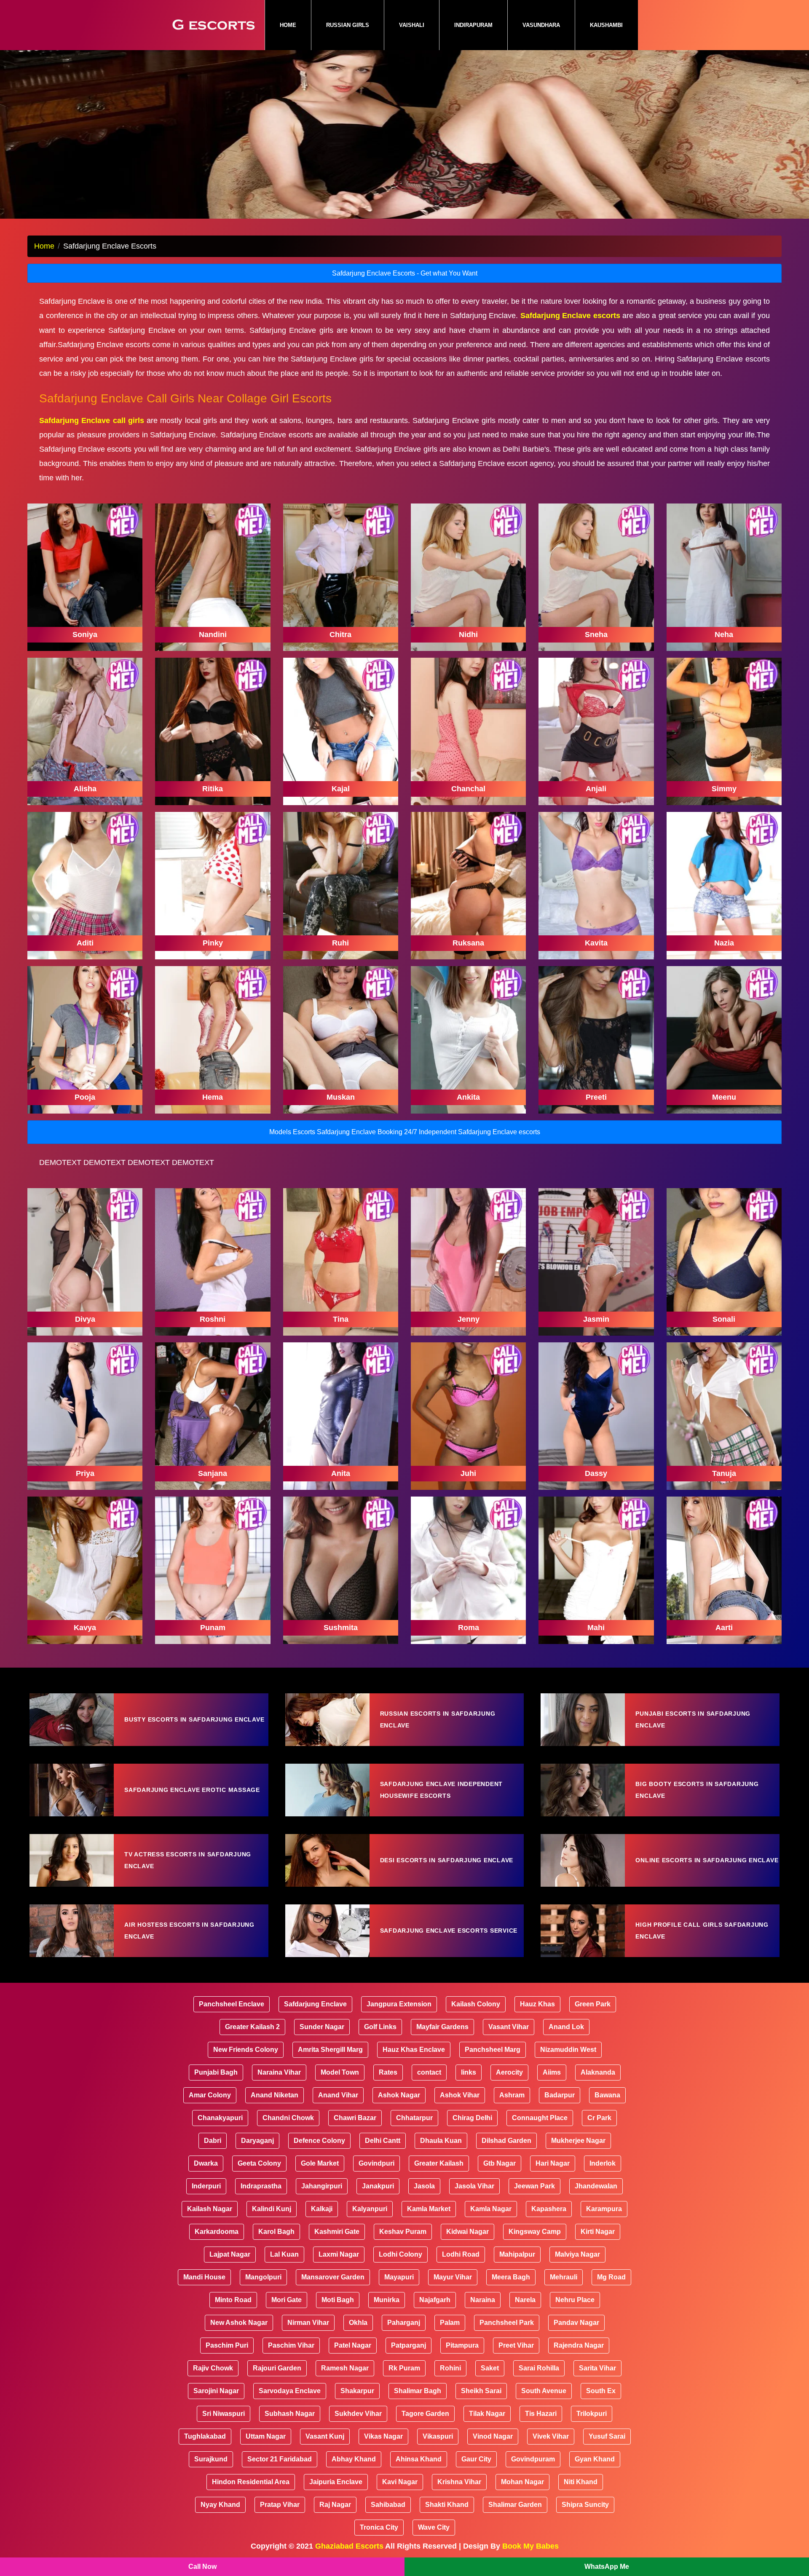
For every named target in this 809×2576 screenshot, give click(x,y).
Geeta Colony (259, 2163)
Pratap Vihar (280, 2505)
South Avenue (544, 2391)
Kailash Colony (476, 2004)
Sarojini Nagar (216, 2391)
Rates (388, 2072)
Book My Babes (530, 2546)
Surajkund (211, 2459)
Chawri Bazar (355, 2118)
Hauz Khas (537, 2004)
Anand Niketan (275, 2095)
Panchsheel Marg (493, 2050)
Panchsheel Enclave (232, 2004)
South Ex (601, 2391)
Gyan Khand (595, 2459)
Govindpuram (533, 2459)
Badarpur (560, 2095)
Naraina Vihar (279, 2072)
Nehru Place (575, 2300)
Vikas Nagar (383, 2436)
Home (295, 25)
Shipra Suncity (585, 2505)
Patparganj (409, 2345)
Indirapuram (473, 25)
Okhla (358, 2323)
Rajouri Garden (277, 2368)
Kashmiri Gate (337, 2232)
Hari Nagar (553, 2163)
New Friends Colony (246, 2050)
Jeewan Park (534, 2186)
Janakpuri (378, 2186)
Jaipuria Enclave (336, 2482)
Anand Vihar (338, 2095)
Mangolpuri (263, 2277)
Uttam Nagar (266, 2436)
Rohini (450, 2368)
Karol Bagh (276, 2232)
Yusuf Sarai (607, 2436)
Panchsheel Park (507, 2323)
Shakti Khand (447, 2505)
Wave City (434, 2527)
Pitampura (462, 2345)
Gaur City (476, 2459)
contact (429, 2072)
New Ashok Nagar (239, 2323)
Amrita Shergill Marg (330, 2050)
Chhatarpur (414, 2118)
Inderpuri (206, 2186)
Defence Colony (319, 2141)
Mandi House (204, 2277)
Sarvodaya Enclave (290, 2391)
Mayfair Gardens (442, 2027)
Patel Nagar (353, 2345)
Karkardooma (217, 2232)
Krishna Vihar (459, 2482)
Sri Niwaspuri (224, 2414)
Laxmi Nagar (339, 2254)
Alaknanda (598, 2072)
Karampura (604, 2209)
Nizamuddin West (568, 2050)
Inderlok (603, 2163)
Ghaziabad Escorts (349, 2546)
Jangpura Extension (399, 2004)
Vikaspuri (438, 2436)
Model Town (340, 2072)
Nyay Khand (220, 2505)
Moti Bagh (338, 2300)
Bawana (607, 2095)
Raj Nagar (335, 2505)
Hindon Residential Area (251, 2482)
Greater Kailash (439, 2163)
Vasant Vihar (509, 2027)
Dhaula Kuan (441, 2141)
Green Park (593, 2004)
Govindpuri (376, 2163)
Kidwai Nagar (467, 2232)
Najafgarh (435, 2300)
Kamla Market (429, 2209)
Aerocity (509, 2072)
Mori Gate (287, 2300)
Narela (525, 2300)
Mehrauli (564, 2277)
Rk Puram (404, 2368)
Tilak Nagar (487, 2414)
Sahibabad (388, 2505)
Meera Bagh (511, 2277)
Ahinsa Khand (419, 2459)
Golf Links (380, 2027)
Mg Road (611, 2277)
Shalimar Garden (515, 2505)
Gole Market (320, 2163)
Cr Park (599, 2118)
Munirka (387, 2300)
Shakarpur (357, 2391)
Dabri (213, 2141)
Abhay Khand (354, 2459)
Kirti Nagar (598, 2232)
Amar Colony (210, 2095)
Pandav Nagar (576, 2323)
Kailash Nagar (210, 2209)
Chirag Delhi (472, 2118)
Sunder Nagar (322, 2027)
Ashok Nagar (399, 2095)
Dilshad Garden (506, 2141)
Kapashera (549, 2209)
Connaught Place (540, 2118)
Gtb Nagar (500, 2163)
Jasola (424, 2186)
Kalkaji (322, 2209)
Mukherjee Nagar (578, 2141)
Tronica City (379, 2527)
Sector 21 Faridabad (280, 2459)
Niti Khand (581, 2482)
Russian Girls (348, 25)
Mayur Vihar (453, 2277)
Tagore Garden (425, 2414)
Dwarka (206, 2163)
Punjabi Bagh (216, 2072)
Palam (450, 2323)
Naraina (483, 2300)
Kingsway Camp (535, 2232)
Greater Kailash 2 (252, 2027)
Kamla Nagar (491, 2209)
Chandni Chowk (288, 2118)
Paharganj (404, 2323)
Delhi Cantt (383, 2141)
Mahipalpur (517, 2254)
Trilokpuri (592, 2414)
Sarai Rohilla (539, 2368)
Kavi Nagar (400, 2482)
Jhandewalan (596, 2186)
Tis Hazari (541, 2414)
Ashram (512, 2095)
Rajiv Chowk (213, 2368)
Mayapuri (399, 2277)
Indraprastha (261, 2186)
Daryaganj (257, 2141)
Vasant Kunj (325, 2436)
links (469, 2072)
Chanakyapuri (220, 2118)
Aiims (552, 2072)
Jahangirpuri (322, 2186)
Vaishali (412, 25)
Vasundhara (541, 25)
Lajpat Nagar (230, 2254)
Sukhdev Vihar (358, 2414)
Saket (490, 2368)
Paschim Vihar (291, 2345)
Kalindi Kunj (272, 2209)
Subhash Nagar (290, 2414)
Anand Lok (566, 2027)
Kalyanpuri (370, 2209)
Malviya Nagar (577, 2254)
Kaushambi (606, 25)
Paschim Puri (227, 2345)
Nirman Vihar (308, 2323)
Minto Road (233, 2300)
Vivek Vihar (551, 2436)
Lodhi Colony (400, 2254)
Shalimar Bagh (418, 2391)
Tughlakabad (205, 2436)
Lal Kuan (284, 2254)
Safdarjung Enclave (315, 2004)
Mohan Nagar (522, 2482)
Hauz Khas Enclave (414, 2050)
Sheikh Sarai (481, 2391)
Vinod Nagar (493, 2436)
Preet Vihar (516, 2345)
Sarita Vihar (597, 2368)
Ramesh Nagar (345, 2368)
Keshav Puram (403, 2232)
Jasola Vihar (474, 2186)
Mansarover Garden (333, 2277)
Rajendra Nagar (579, 2345)
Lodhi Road (461, 2254)
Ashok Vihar (460, 2095)
